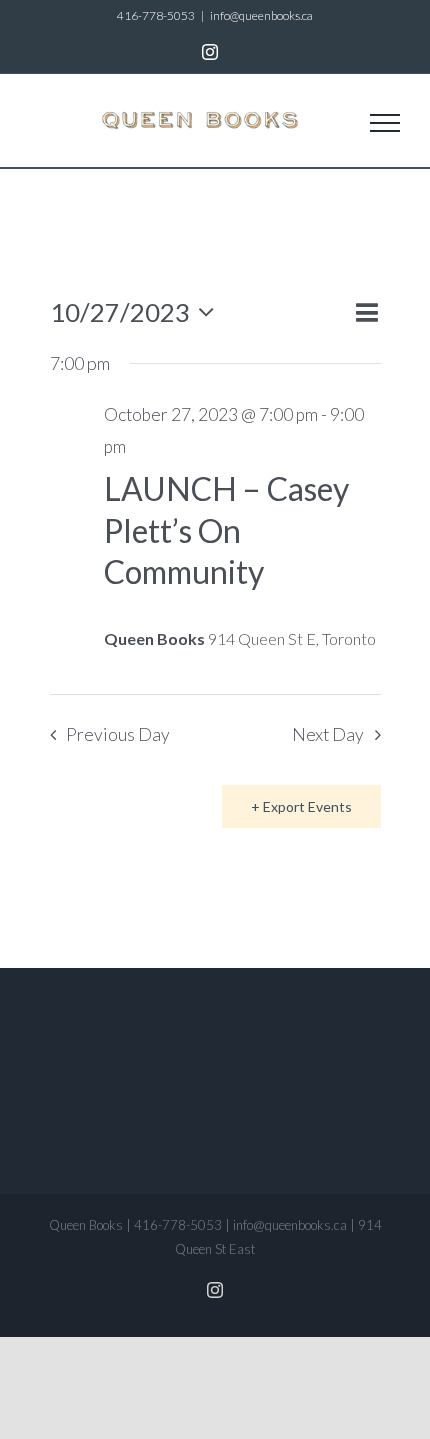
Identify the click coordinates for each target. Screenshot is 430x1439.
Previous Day (118, 734)
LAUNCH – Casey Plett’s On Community (226, 530)
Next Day (328, 734)
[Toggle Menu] (385, 123)
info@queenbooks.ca (261, 15)
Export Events (307, 806)
